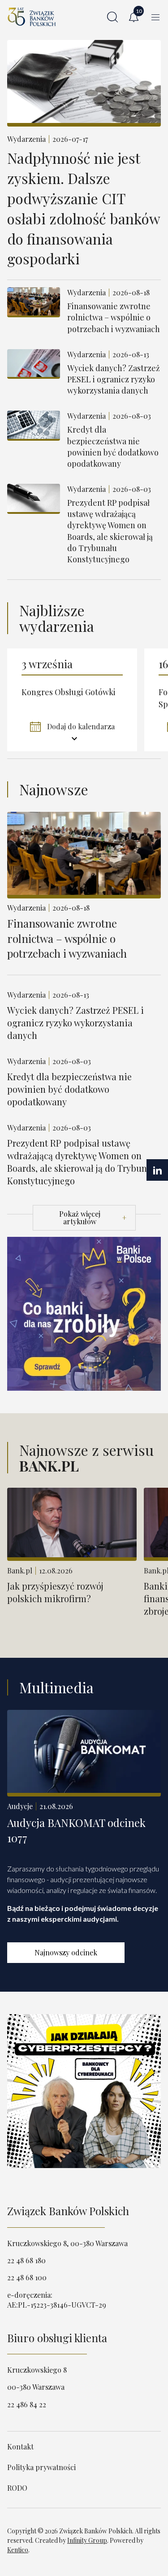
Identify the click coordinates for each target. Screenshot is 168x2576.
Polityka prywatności (41, 2467)
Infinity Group (87, 2540)
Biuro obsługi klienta (57, 2338)
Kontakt (20, 2447)
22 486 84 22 (27, 2404)
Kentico (18, 2550)
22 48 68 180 (26, 2260)
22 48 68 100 (27, 2277)
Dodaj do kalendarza (80, 726)
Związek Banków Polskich (68, 2211)
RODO (17, 2488)
